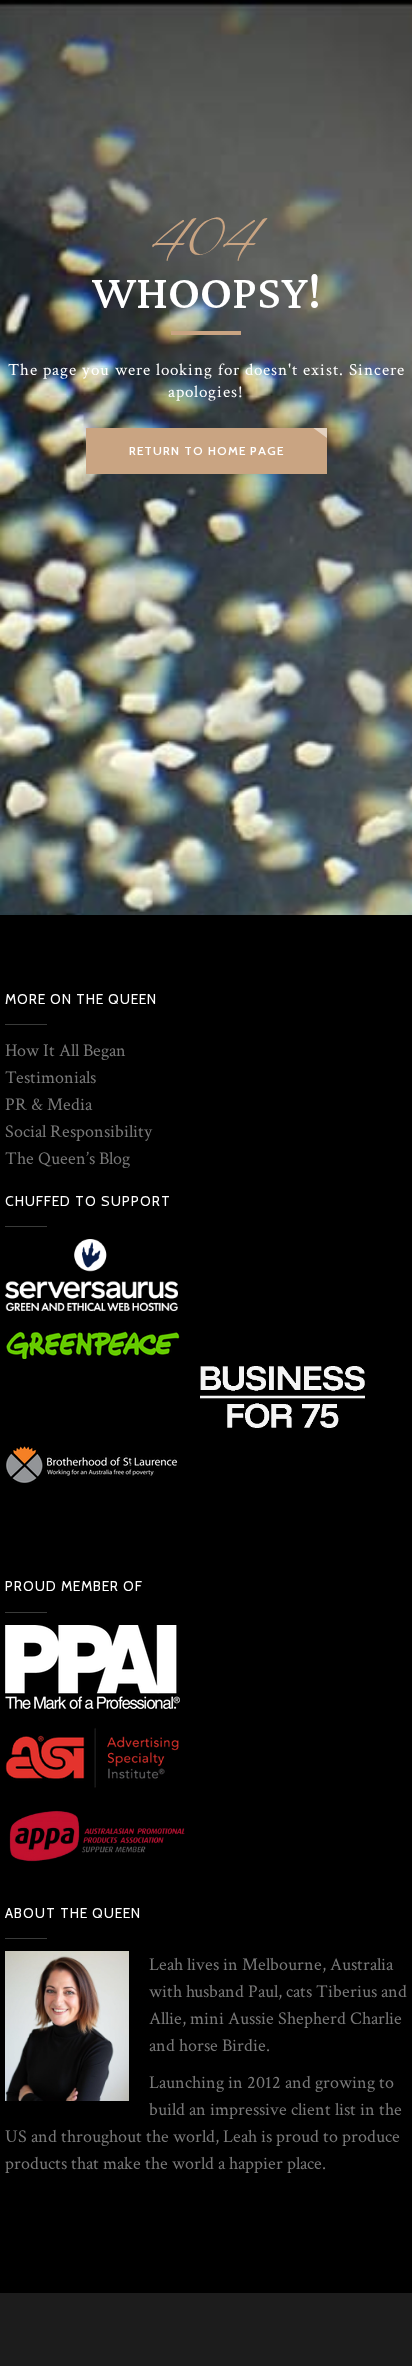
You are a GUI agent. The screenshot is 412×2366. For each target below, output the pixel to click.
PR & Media (48, 1104)
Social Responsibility (78, 1131)
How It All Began (65, 1050)
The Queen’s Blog (67, 1158)
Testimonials (50, 1077)
